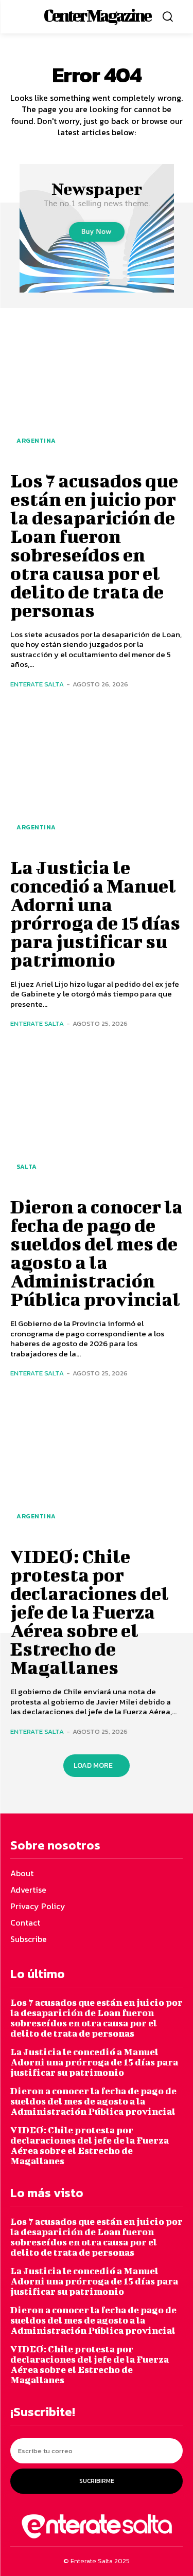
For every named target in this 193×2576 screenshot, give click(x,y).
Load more (93, 1765)
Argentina (36, 441)
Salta (27, 1167)
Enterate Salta (37, 684)
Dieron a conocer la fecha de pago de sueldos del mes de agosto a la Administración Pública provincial (97, 1253)
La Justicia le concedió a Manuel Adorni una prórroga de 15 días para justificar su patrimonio (95, 913)
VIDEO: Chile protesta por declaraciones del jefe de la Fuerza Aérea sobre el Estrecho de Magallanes (90, 1611)
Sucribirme (97, 2481)
